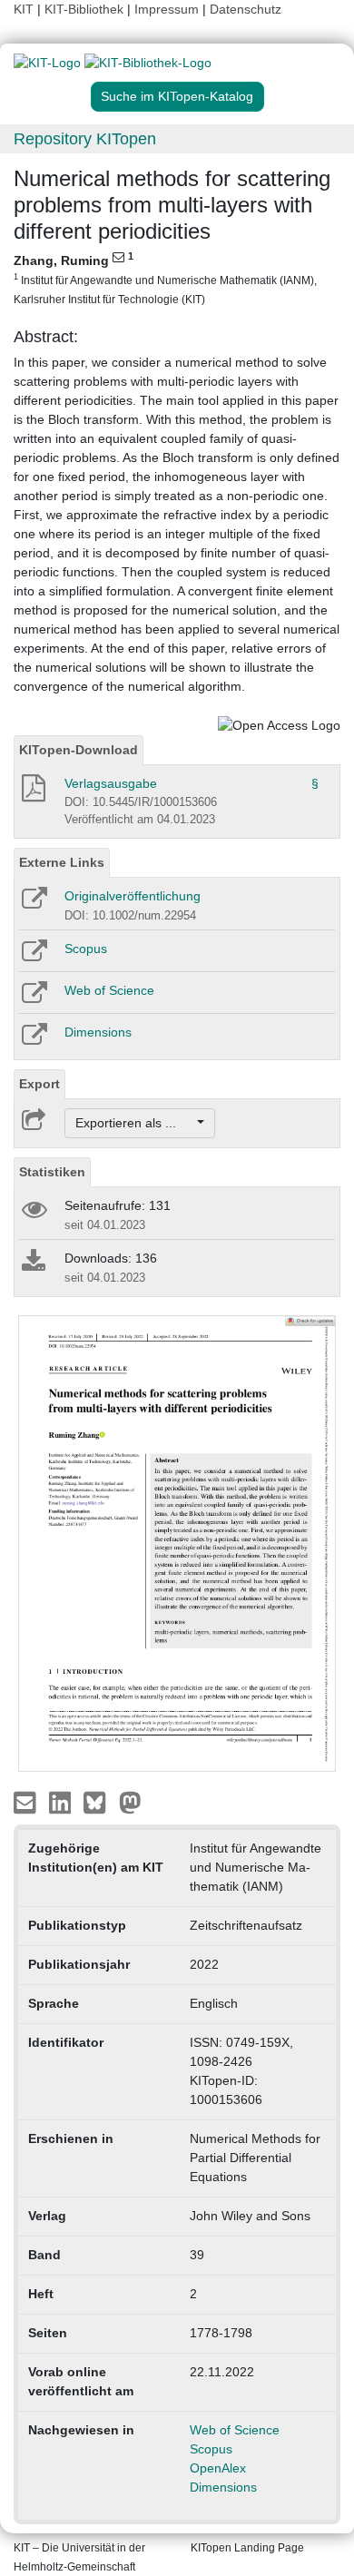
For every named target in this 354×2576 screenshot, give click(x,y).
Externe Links (62, 862)
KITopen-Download (79, 750)
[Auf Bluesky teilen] (99, 1801)
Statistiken (52, 1172)
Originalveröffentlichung (133, 896)
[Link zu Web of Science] (33, 998)
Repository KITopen (85, 139)
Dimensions (98, 1032)
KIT (24, 9)
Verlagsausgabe (111, 783)
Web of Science (109, 990)
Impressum (167, 9)
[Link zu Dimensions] (33, 1040)
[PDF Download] (32, 793)
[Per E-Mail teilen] (27, 1801)
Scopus (86, 949)
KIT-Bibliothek (86, 9)
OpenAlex (218, 2468)
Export (39, 1084)
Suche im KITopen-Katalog (177, 96)
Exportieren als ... (135, 1123)
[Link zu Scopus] (33, 957)
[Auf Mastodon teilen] (130, 1801)
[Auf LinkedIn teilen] (62, 1801)
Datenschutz (246, 9)
